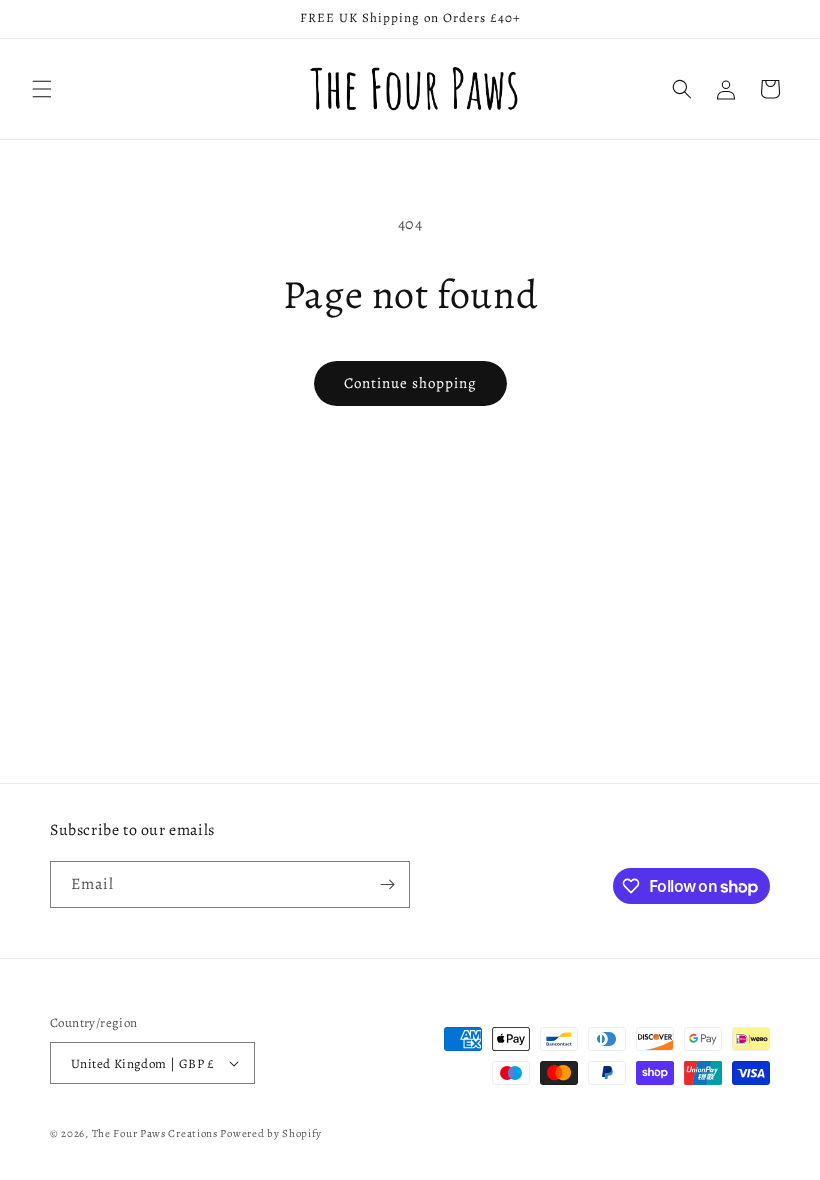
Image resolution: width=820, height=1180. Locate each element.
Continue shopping (410, 383)
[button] (42, 89)
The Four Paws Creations (155, 1133)
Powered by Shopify (271, 1133)
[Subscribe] (387, 884)
